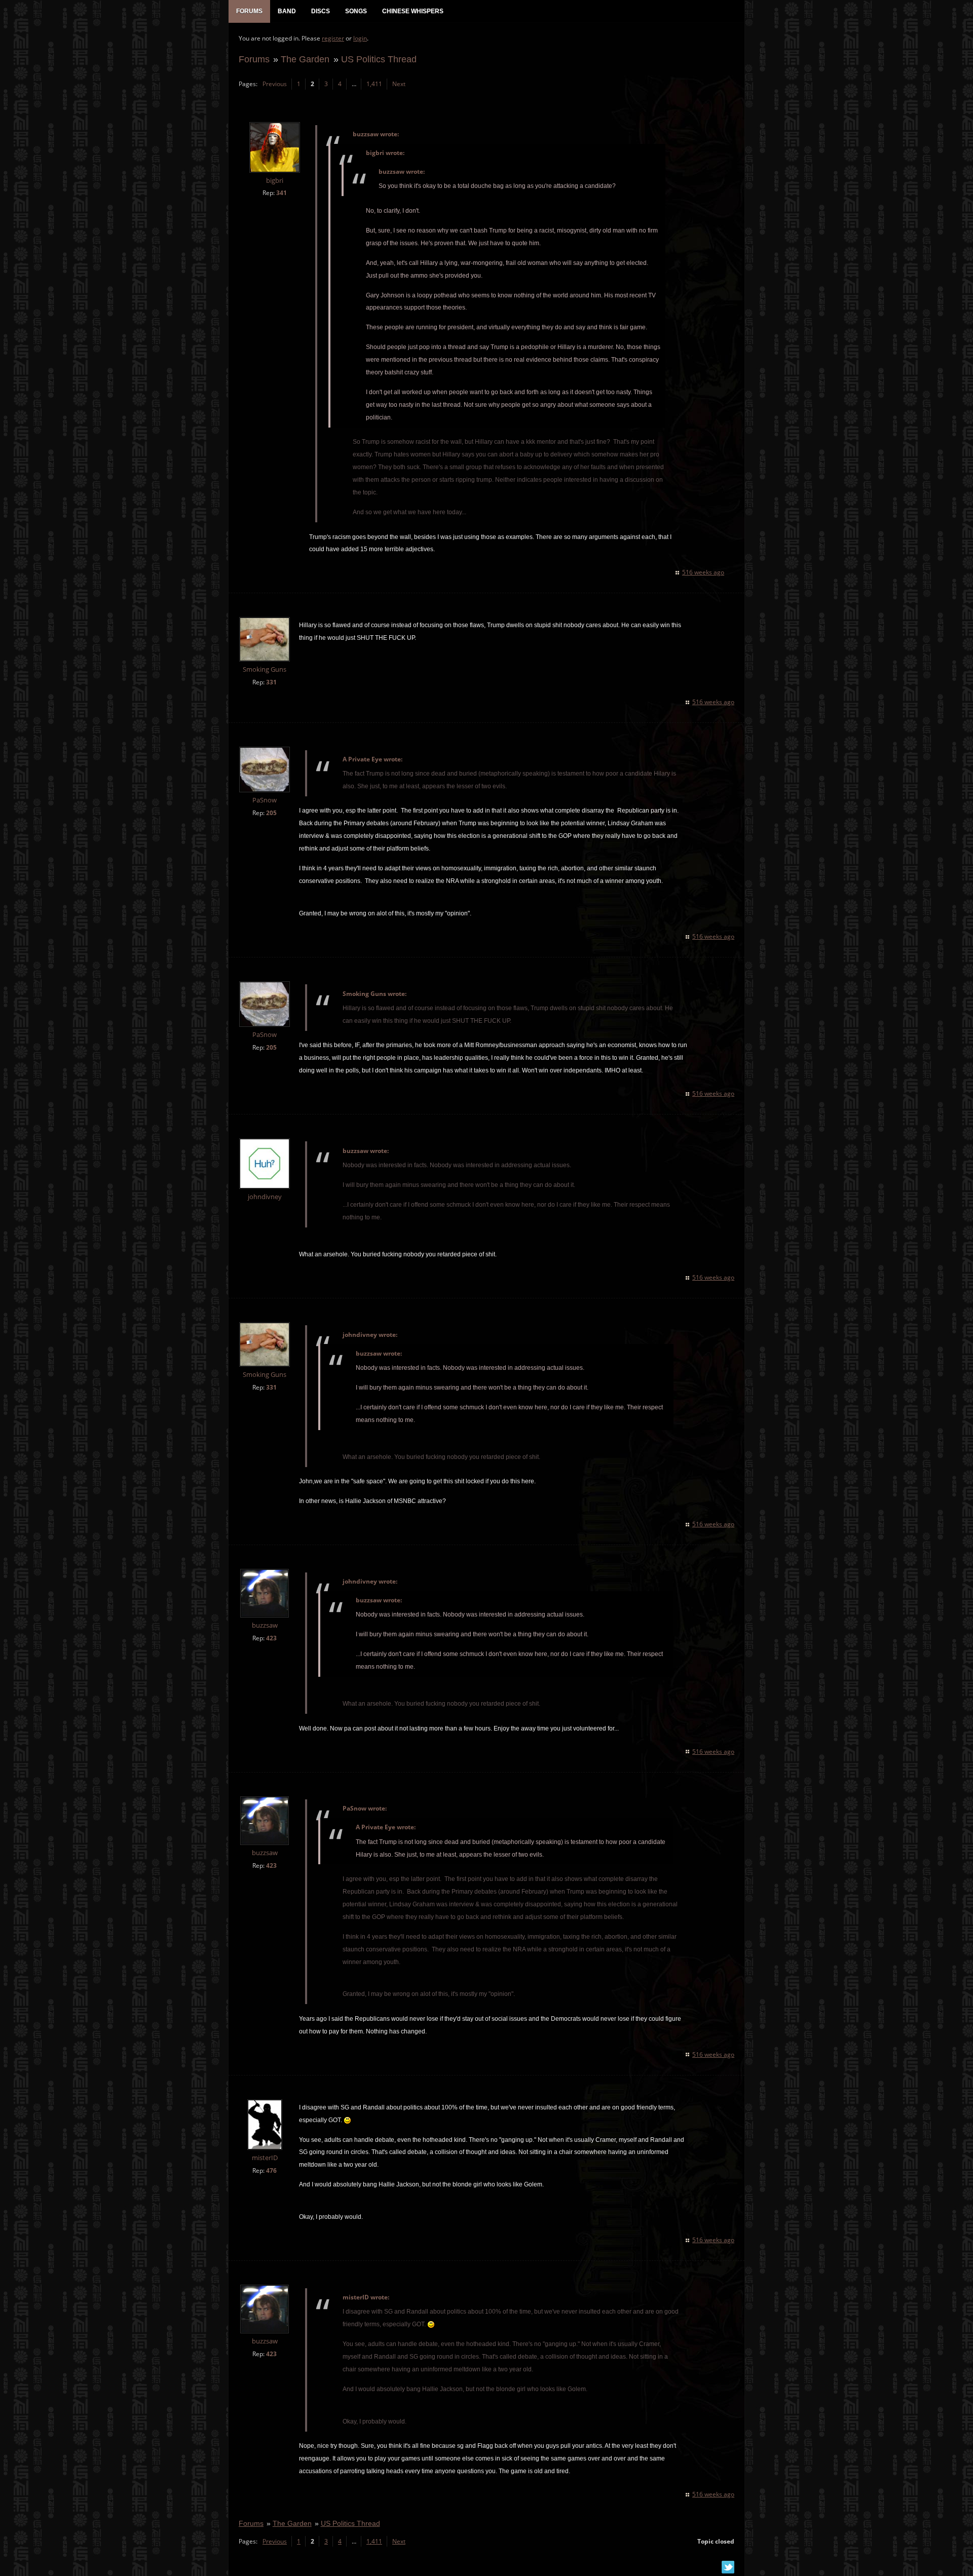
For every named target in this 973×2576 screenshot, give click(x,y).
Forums (254, 59)
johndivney (265, 1197)
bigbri (275, 181)
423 (271, 1638)
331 (271, 682)
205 (271, 813)
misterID (265, 2158)
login (360, 38)
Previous (275, 84)
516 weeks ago (703, 572)
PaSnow (265, 800)
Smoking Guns (265, 669)
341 (282, 193)
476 (271, 2170)
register (333, 38)
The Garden (305, 59)
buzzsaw (265, 1625)
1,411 (374, 84)
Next (399, 84)
